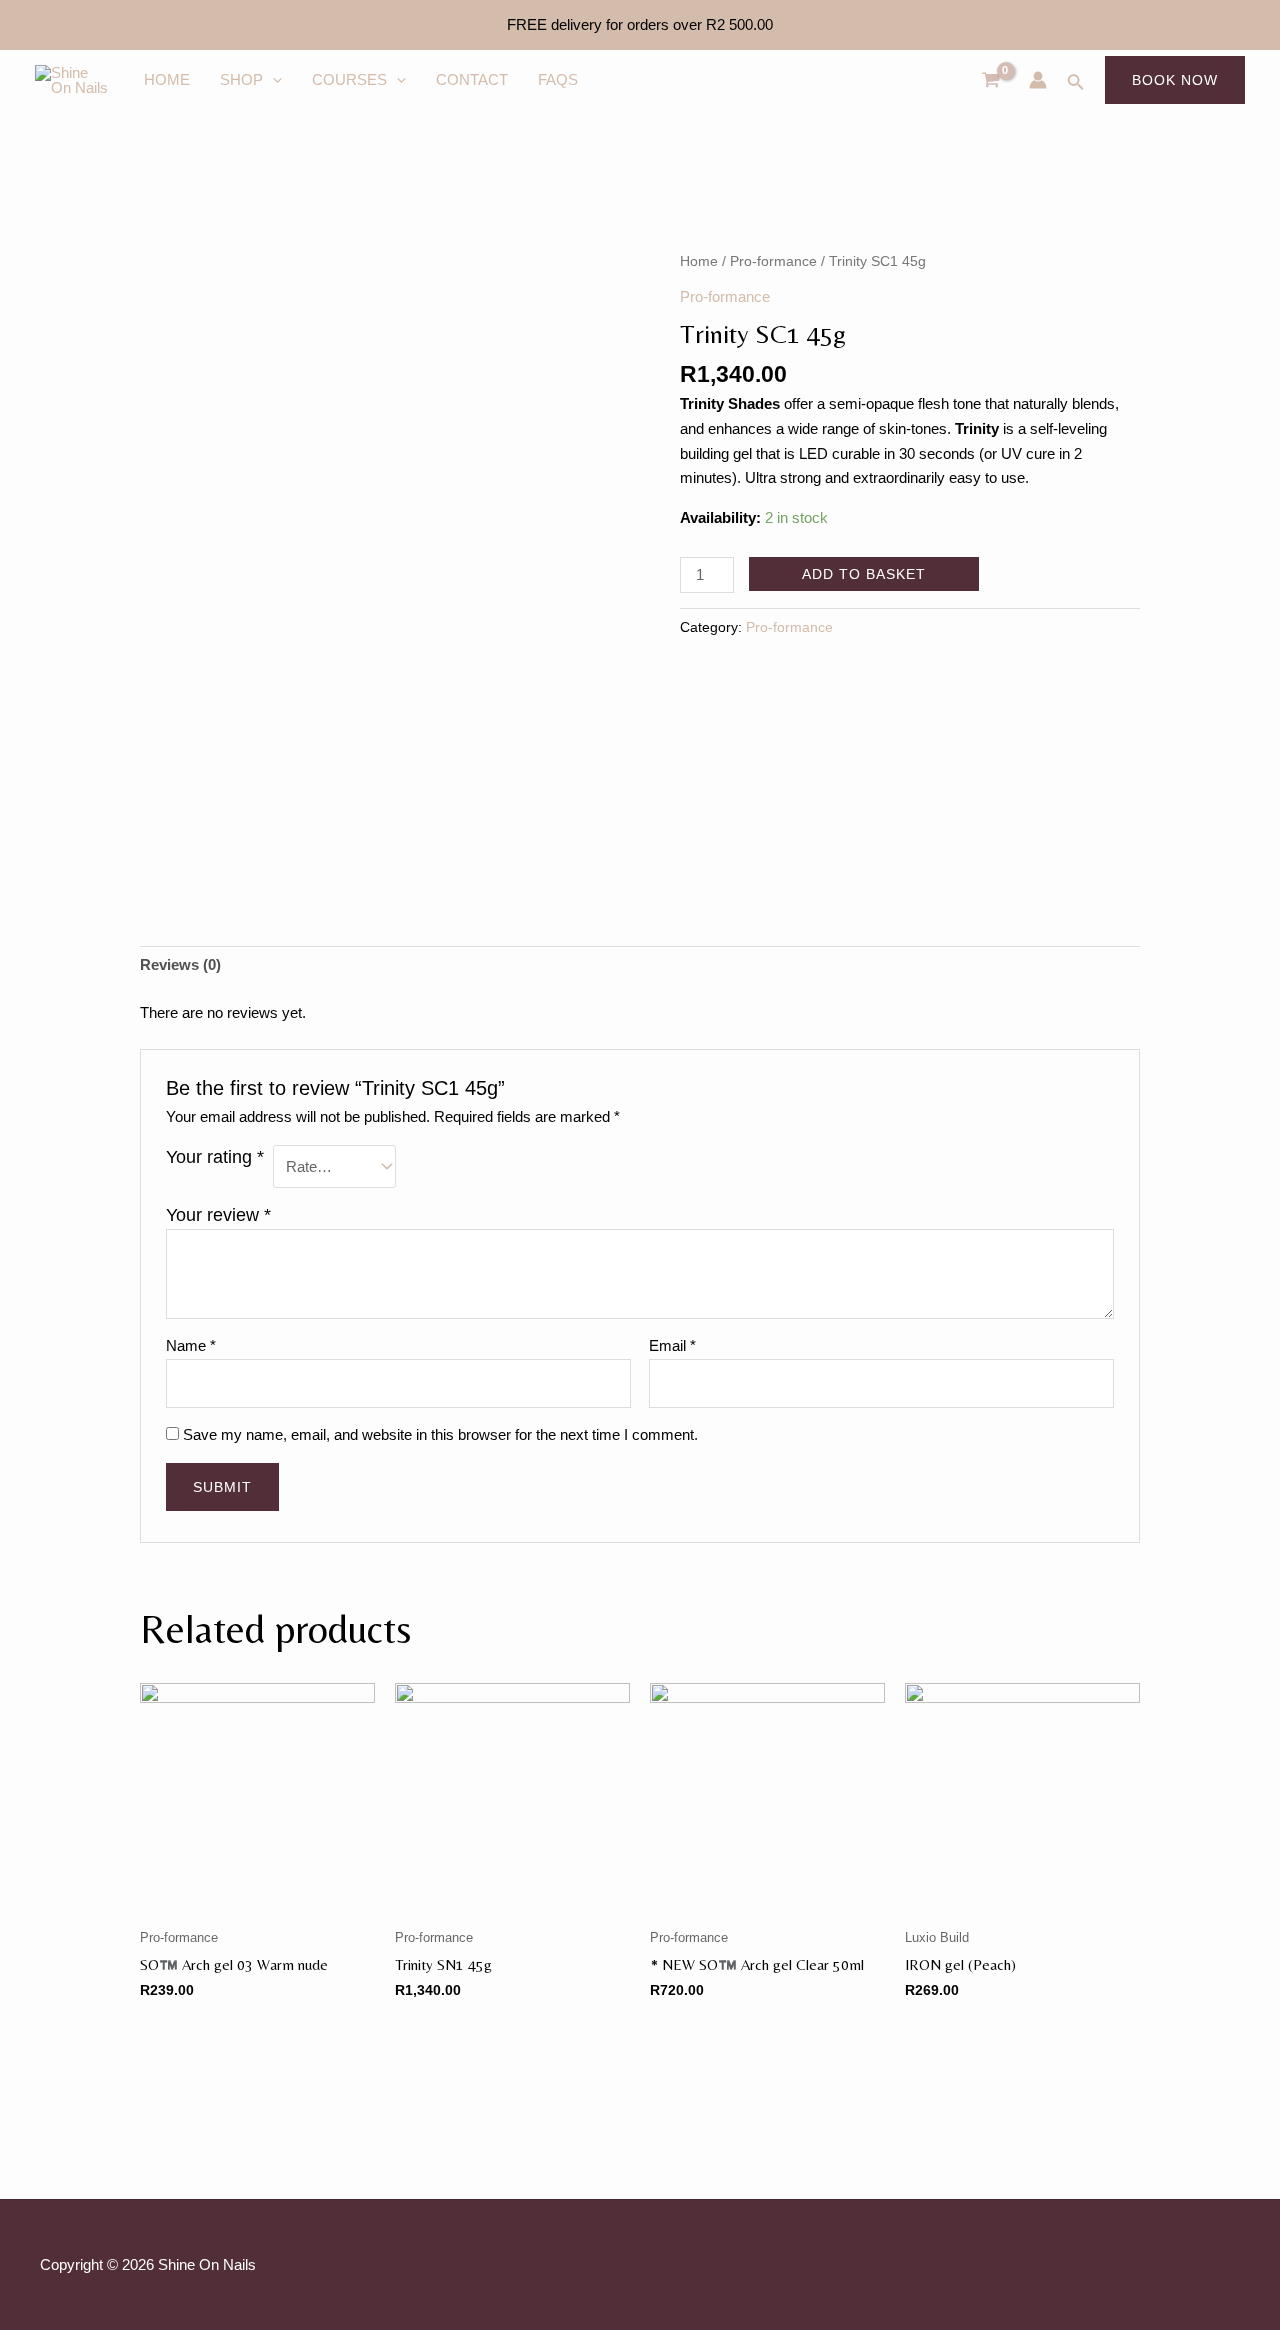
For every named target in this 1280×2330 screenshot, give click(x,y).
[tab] (180, 966)
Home (167, 79)
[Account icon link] (1038, 80)
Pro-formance (773, 261)
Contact (472, 79)
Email (672, 1345)
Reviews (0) (180, 964)
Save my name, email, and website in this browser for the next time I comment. (440, 1434)
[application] (272, 80)
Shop (241, 79)
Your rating (215, 1157)
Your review (218, 1215)
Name (191, 1345)
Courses (349, 79)
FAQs (558, 79)
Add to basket (864, 574)
